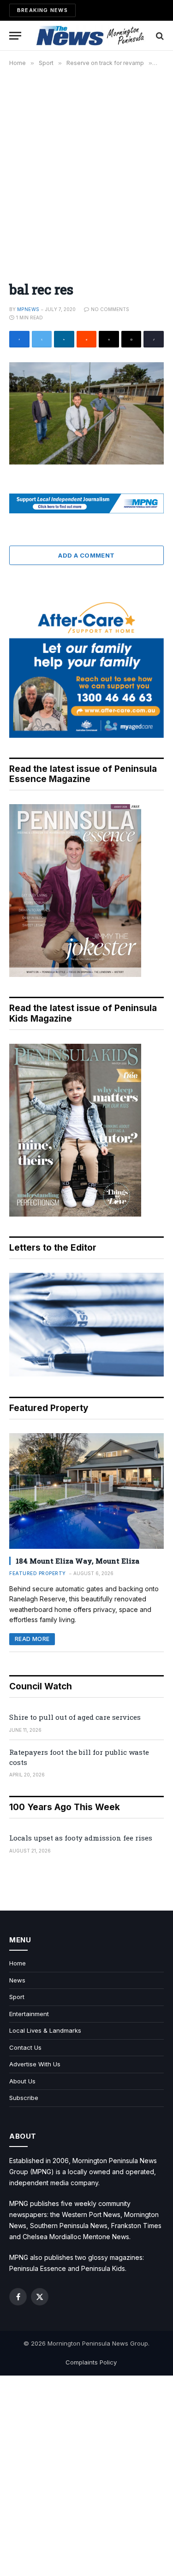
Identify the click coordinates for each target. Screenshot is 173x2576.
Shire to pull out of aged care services (75, 1717)
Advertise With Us (35, 2064)
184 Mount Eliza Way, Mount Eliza (78, 1561)
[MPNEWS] (91, 36)
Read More (32, 1639)
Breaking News (42, 10)
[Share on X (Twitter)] (42, 339)
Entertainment (29, 2014)
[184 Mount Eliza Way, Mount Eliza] (86, 1491)
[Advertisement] (86, 169)
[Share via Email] (131, 339)
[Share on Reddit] (87, 339)
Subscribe (24, 2098)
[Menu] (15, 36)
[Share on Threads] (109, 339)
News (17, 1980)
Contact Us (25, 2047)
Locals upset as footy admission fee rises (81, 1838)
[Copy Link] (154, 339)
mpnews (28, 309)
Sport (17, 1997)
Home (18, 1963)
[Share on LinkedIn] (64, 339)
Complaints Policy (91, 2362)
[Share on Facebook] (19, 339)
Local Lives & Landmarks (45, 2030)
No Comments (110, 309)
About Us (22, 2081)
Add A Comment (86, 555)
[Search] (159, 36)
